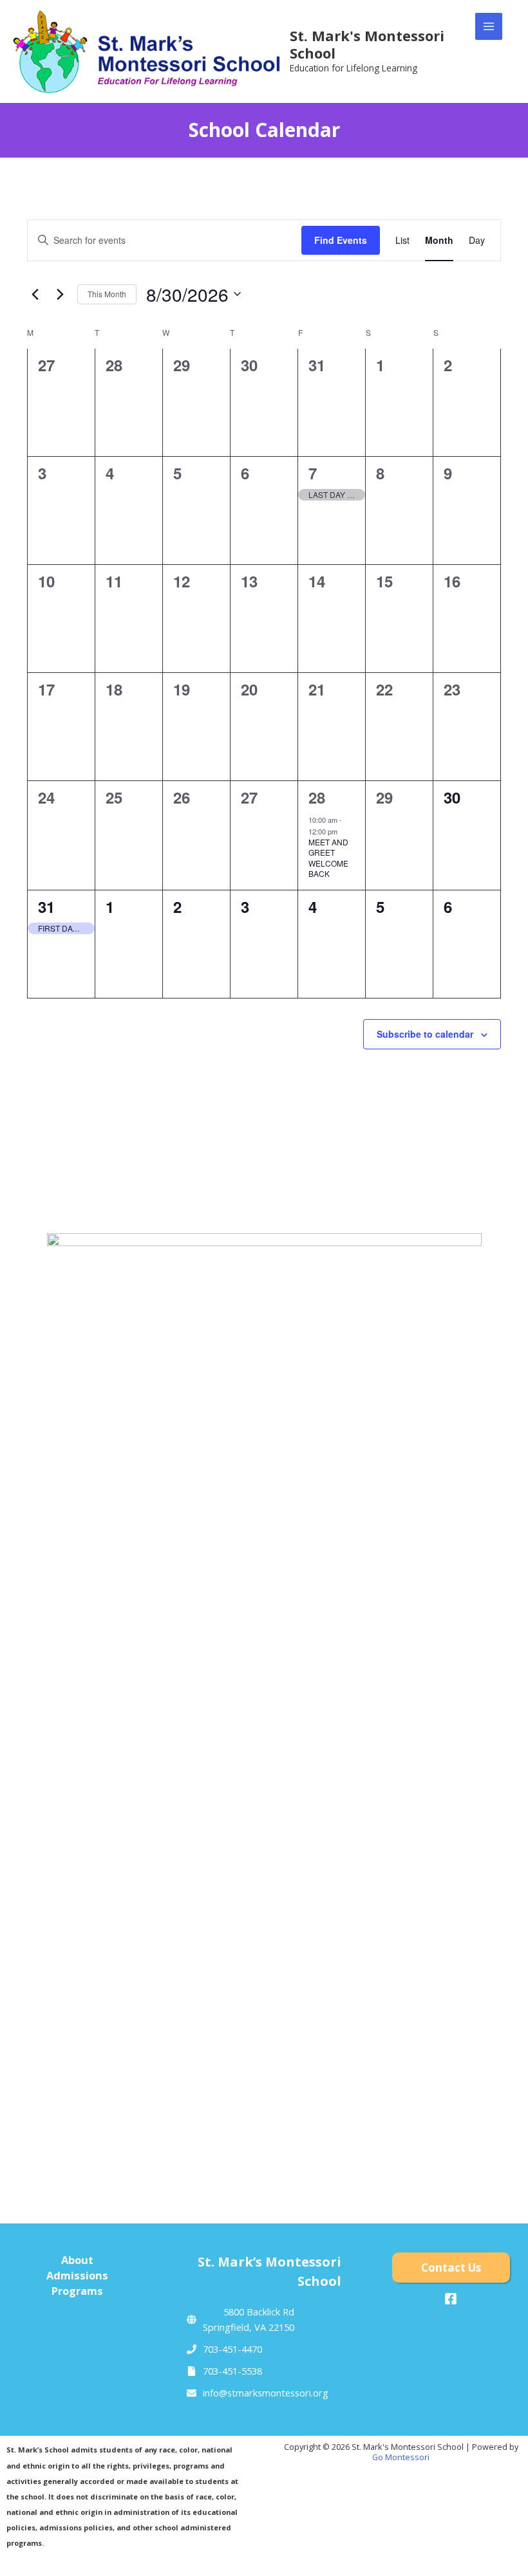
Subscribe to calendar (425, 1034)
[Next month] (60, 294)
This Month (107, 294)
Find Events (341, 240)
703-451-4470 (232, 2349)
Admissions (77, 2275)
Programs (77, 2291)
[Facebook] (451, 2299)
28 (317, 797)
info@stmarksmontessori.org (266, 2393)
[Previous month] (35, 294)
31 (46, 906)
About (77, 2260)
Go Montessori (401, 2457)
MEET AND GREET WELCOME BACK (328, 858)
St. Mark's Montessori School (367, 44)
